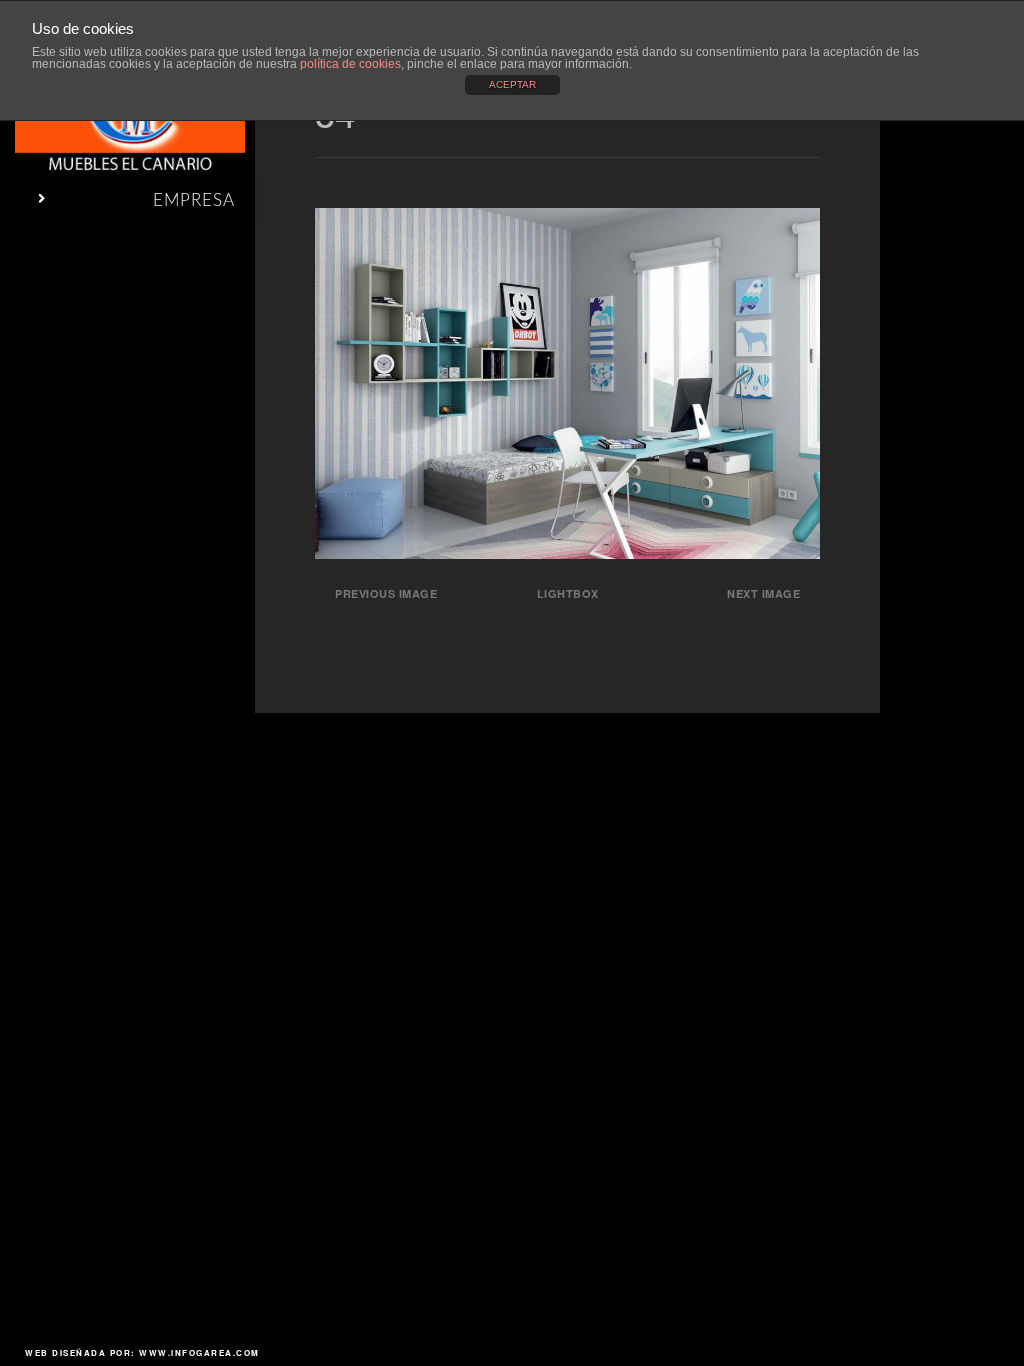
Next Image (763, 593)
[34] (567, 552)
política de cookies (350, 64)
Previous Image (386, 593)
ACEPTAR (512, 84)
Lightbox (568, 593)
